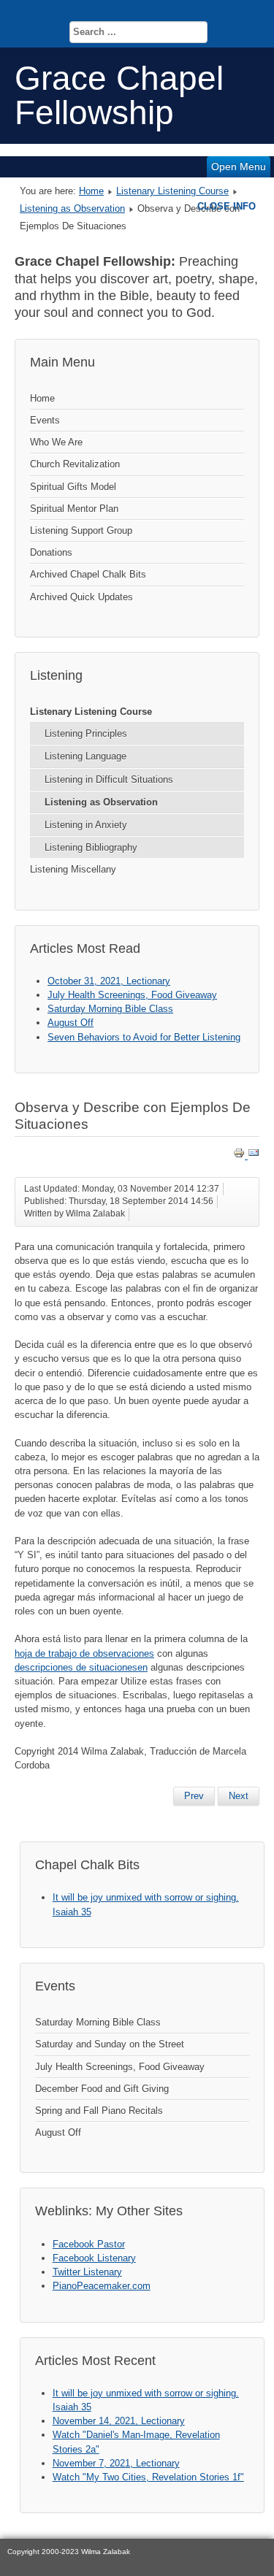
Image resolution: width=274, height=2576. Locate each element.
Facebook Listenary (94, 2258)
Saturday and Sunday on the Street (110, 2044)
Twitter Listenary (87, 2272)
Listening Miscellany (73, 869)
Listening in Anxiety (86, 825)
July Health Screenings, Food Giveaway (120, 2067)
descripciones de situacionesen (81, 1667)
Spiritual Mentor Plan (74, 509)
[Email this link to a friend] (254, 1155)
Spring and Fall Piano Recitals (99, 2111)
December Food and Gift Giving (102, 2089)
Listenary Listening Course (172, 191)
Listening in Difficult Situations (109, 779)
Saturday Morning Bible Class (98, 2022)
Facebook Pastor (89, 2244)
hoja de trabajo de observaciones (84, 1653)
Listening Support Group (81, 530)
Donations (51, 552)
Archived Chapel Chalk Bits (88, 574)
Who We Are (56, 442)
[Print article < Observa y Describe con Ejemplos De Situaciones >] (240, 1155)
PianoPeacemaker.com (102, 2286)
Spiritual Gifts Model (73, 487)
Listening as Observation (72, 208)
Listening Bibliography (91, 847)
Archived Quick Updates (81, 597)
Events (45, 420)
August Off (58, 2132)
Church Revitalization (75, 464)
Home (91, 191)
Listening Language (85, 756)
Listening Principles (86, 733)
